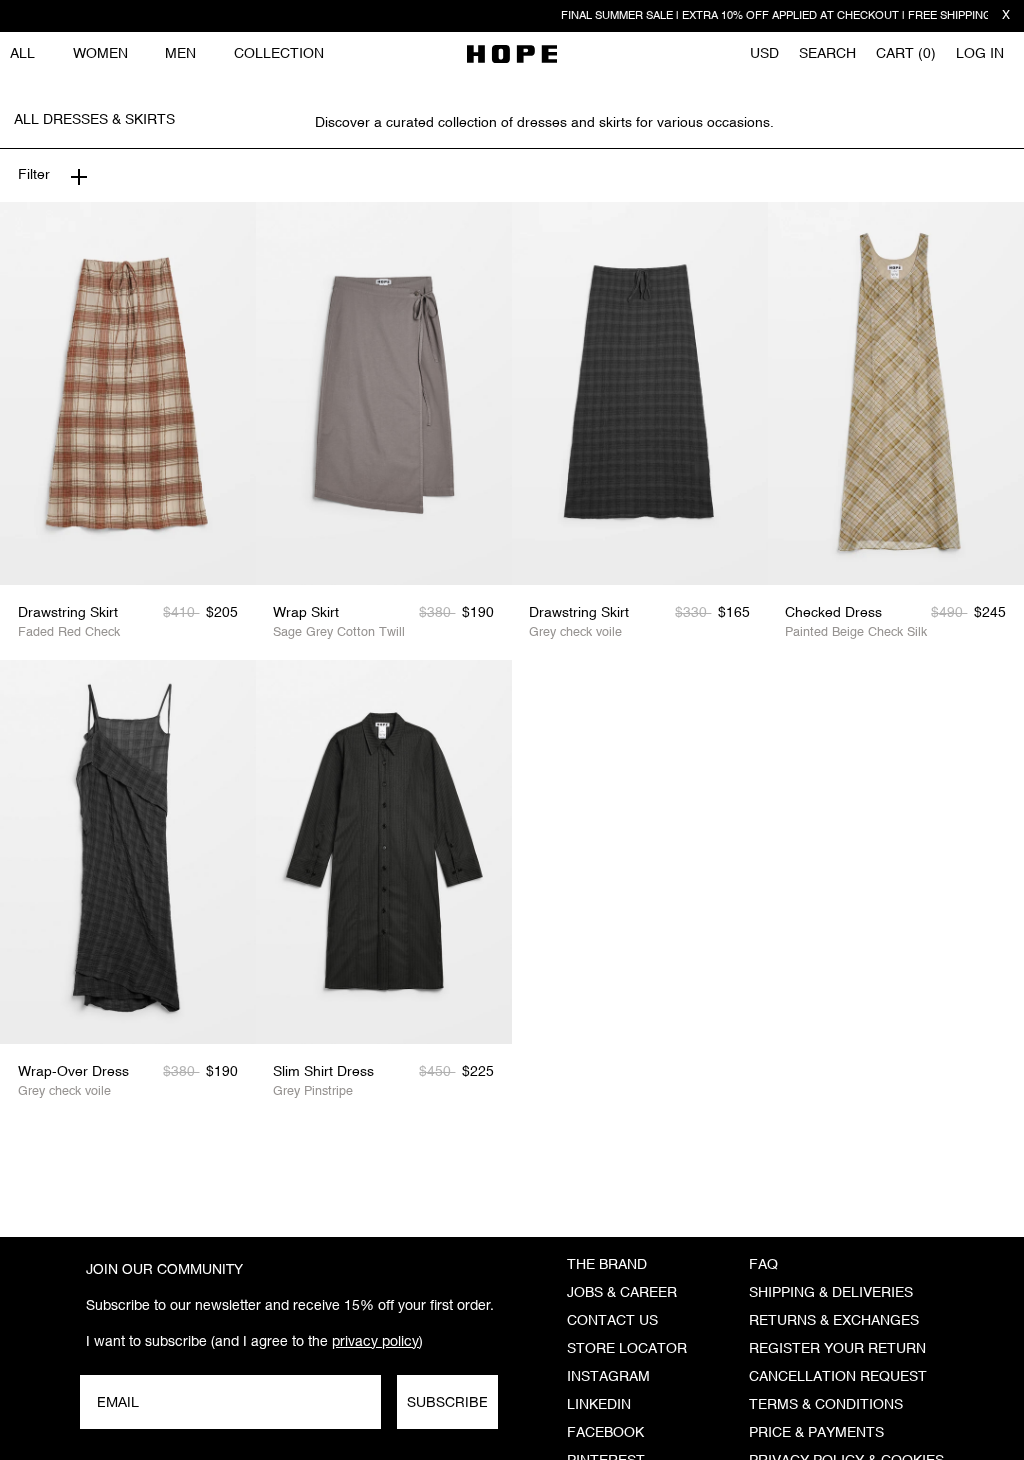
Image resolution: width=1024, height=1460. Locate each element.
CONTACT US (612, 1321)
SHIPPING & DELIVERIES (831, 1293)
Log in (980, 54)
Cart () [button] (906, 54)
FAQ (763, 1265)
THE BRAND (607, 1265)
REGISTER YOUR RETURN (837, 1349)
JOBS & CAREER (622, 1293)
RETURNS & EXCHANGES (834, 1321)
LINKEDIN (599, 1405)
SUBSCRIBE (447, 1402)
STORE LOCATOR (627, 1349)
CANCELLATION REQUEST (838, 1377)
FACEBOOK (605, 1433)
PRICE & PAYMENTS (816, 1433)
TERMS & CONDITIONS (826, 1405)
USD (764, 54)
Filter (34, 175)
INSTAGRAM (608, 1377)
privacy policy (375, 1341)
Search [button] (827, 54)
